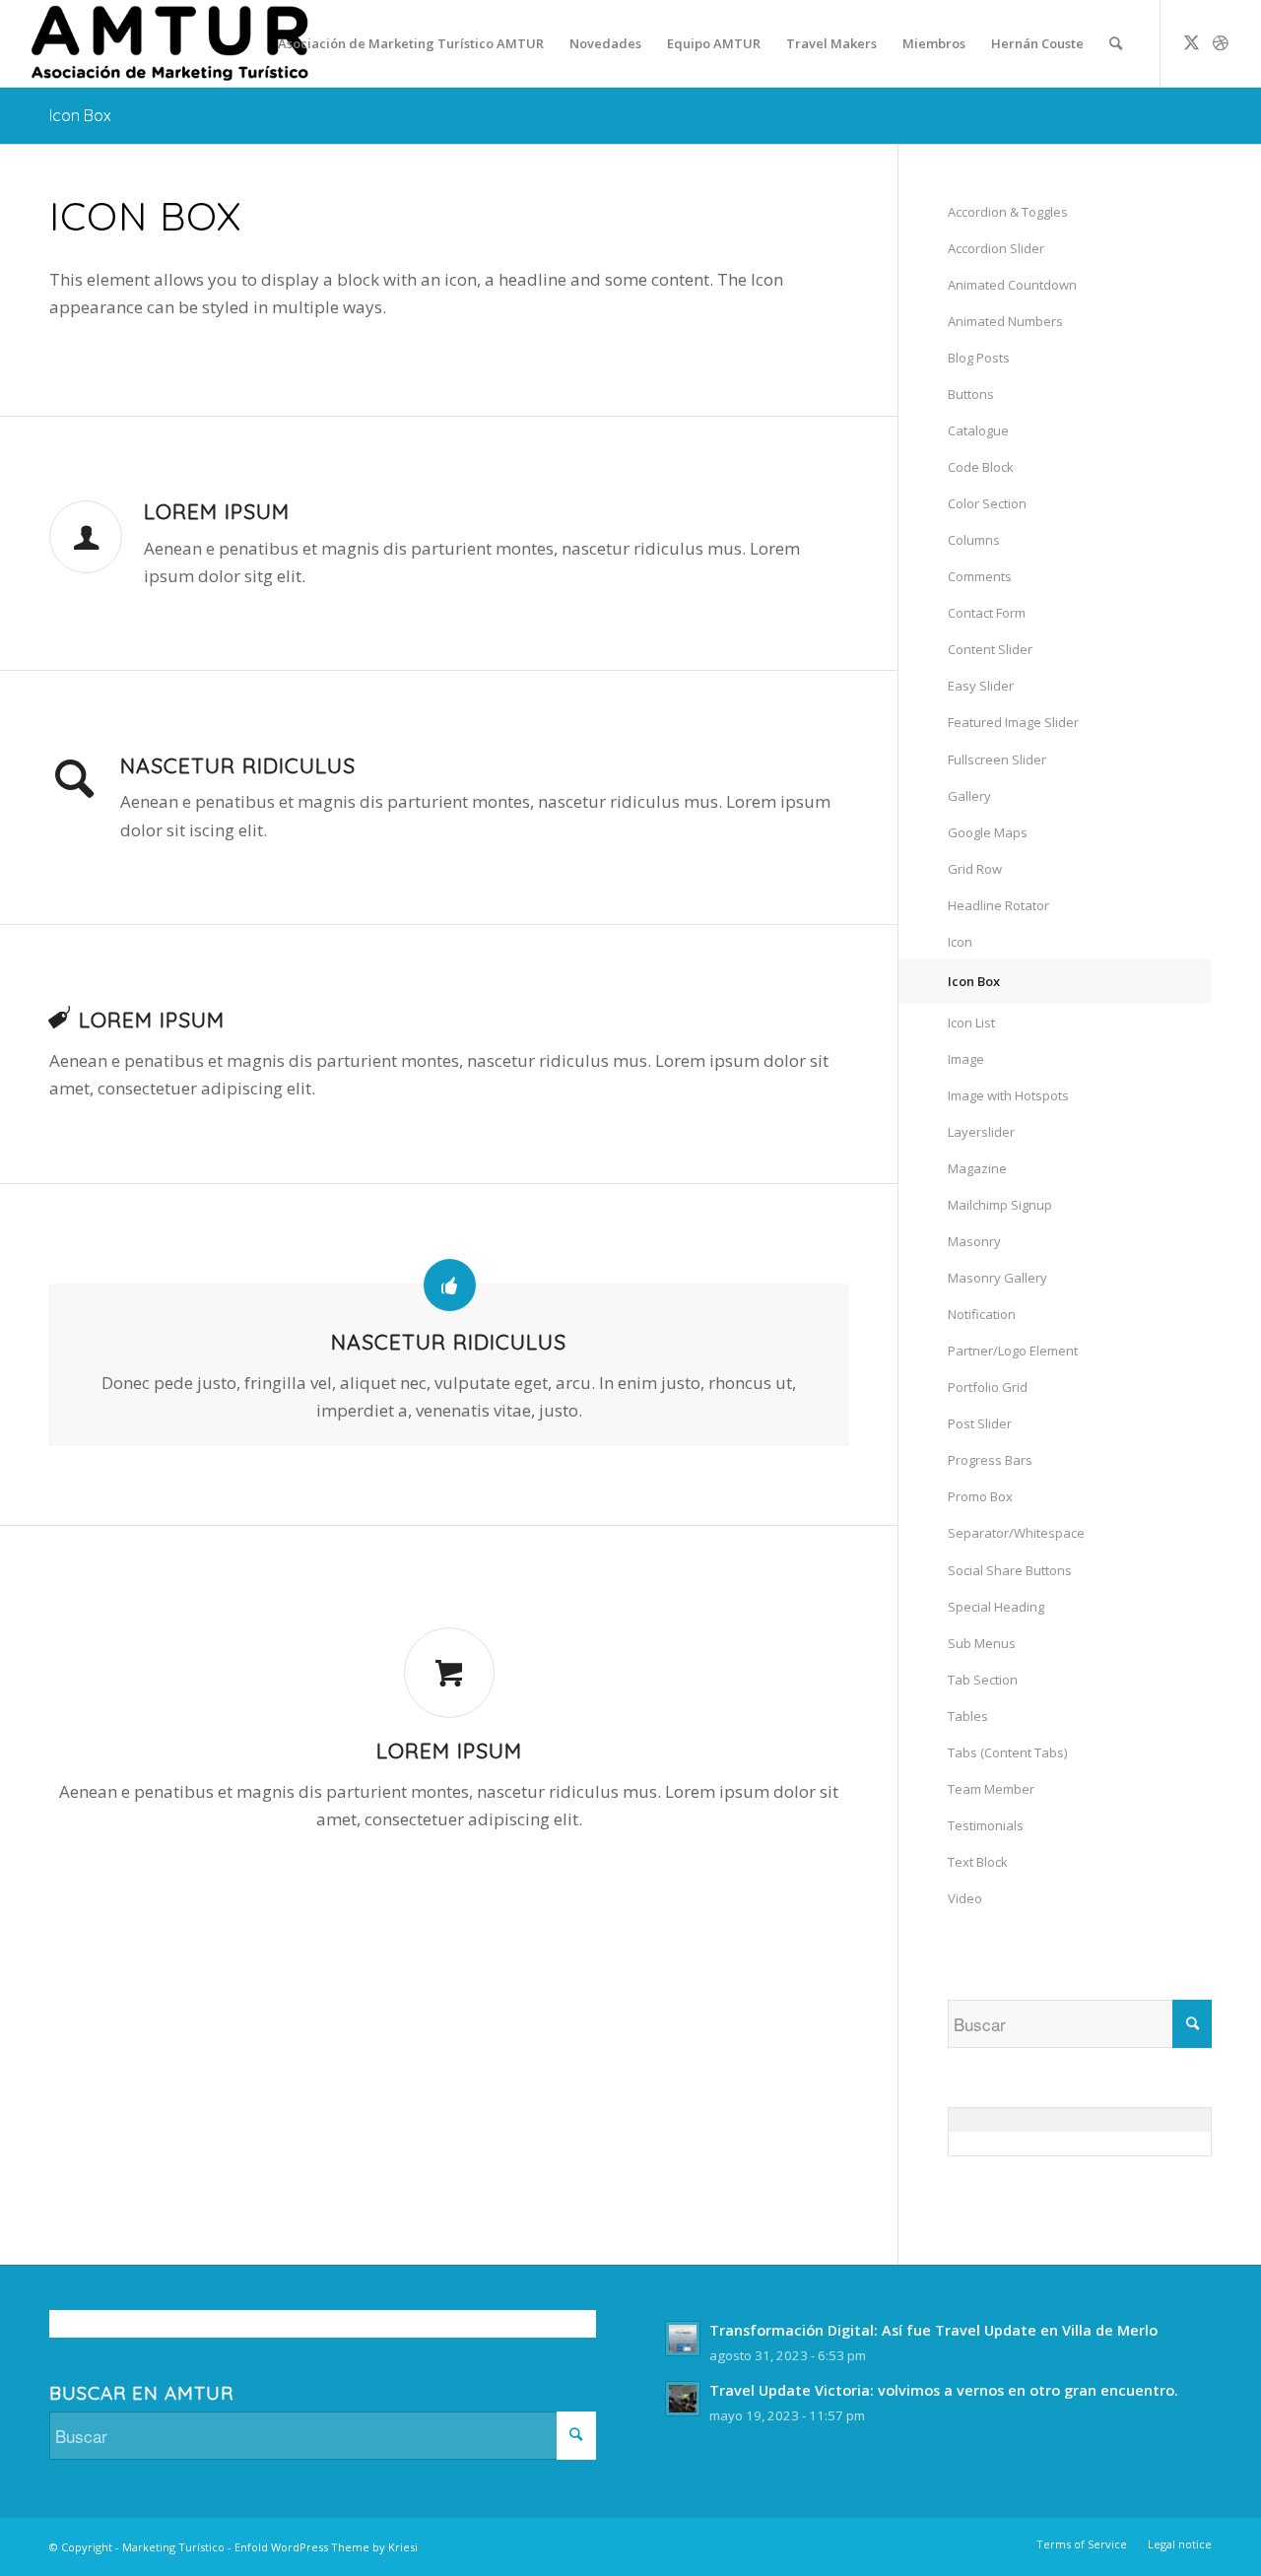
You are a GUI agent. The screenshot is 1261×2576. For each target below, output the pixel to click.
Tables (968, 1716)
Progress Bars (990, 1460)
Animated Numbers (1005, 321)
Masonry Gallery (997, 1278)
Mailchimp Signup (1000, 1205)
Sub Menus (982, 1643)
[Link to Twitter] (1191, 42)
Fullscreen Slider (997, 760)
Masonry (974, 1241)
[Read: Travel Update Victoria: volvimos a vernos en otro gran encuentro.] (683, 2399)
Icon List (971, 1023)
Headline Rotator (998, 905)
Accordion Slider (996, 248)
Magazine (977, 1168)
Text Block (978, 1862)
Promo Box (980, 1496)
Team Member (991, 1789)
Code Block (981, 467)
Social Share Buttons (1010, 1570)
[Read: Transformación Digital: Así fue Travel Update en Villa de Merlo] (683, 2339)
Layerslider (981, 1132)
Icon (960, 942)
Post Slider (980, 1423)
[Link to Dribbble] (1221, 42)
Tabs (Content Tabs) (1007, 1752)
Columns (974, 540)
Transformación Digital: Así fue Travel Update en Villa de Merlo (933, 2330)
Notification (982, 1314)
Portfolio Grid (988, 1387)
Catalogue (978, 430)
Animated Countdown (1012, 285)
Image (966, 1059)
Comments (980, 576)
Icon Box (80, 115)
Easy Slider (981, 686)
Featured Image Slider (1013, 722)
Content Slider (990, 649)
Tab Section (983, 1680)
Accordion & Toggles (1008, 212)
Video (965, 1898)
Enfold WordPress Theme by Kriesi (326, 2547)
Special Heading (996, 1607)
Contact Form (987, 613)
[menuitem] (411, 43)
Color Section (987, 503)
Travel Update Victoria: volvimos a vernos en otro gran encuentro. (944, 2390)
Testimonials (986, 1825)
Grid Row (975, 869)
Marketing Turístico (173, 2547)
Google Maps (988, 832)
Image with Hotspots (1008, 1095)
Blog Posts (979, 358)
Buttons (971, 394)
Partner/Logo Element (1013, 1351)
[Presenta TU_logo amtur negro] (170, 43)
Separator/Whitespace (1016, 1533)
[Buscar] (1116, 43)
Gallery (969, 796)
